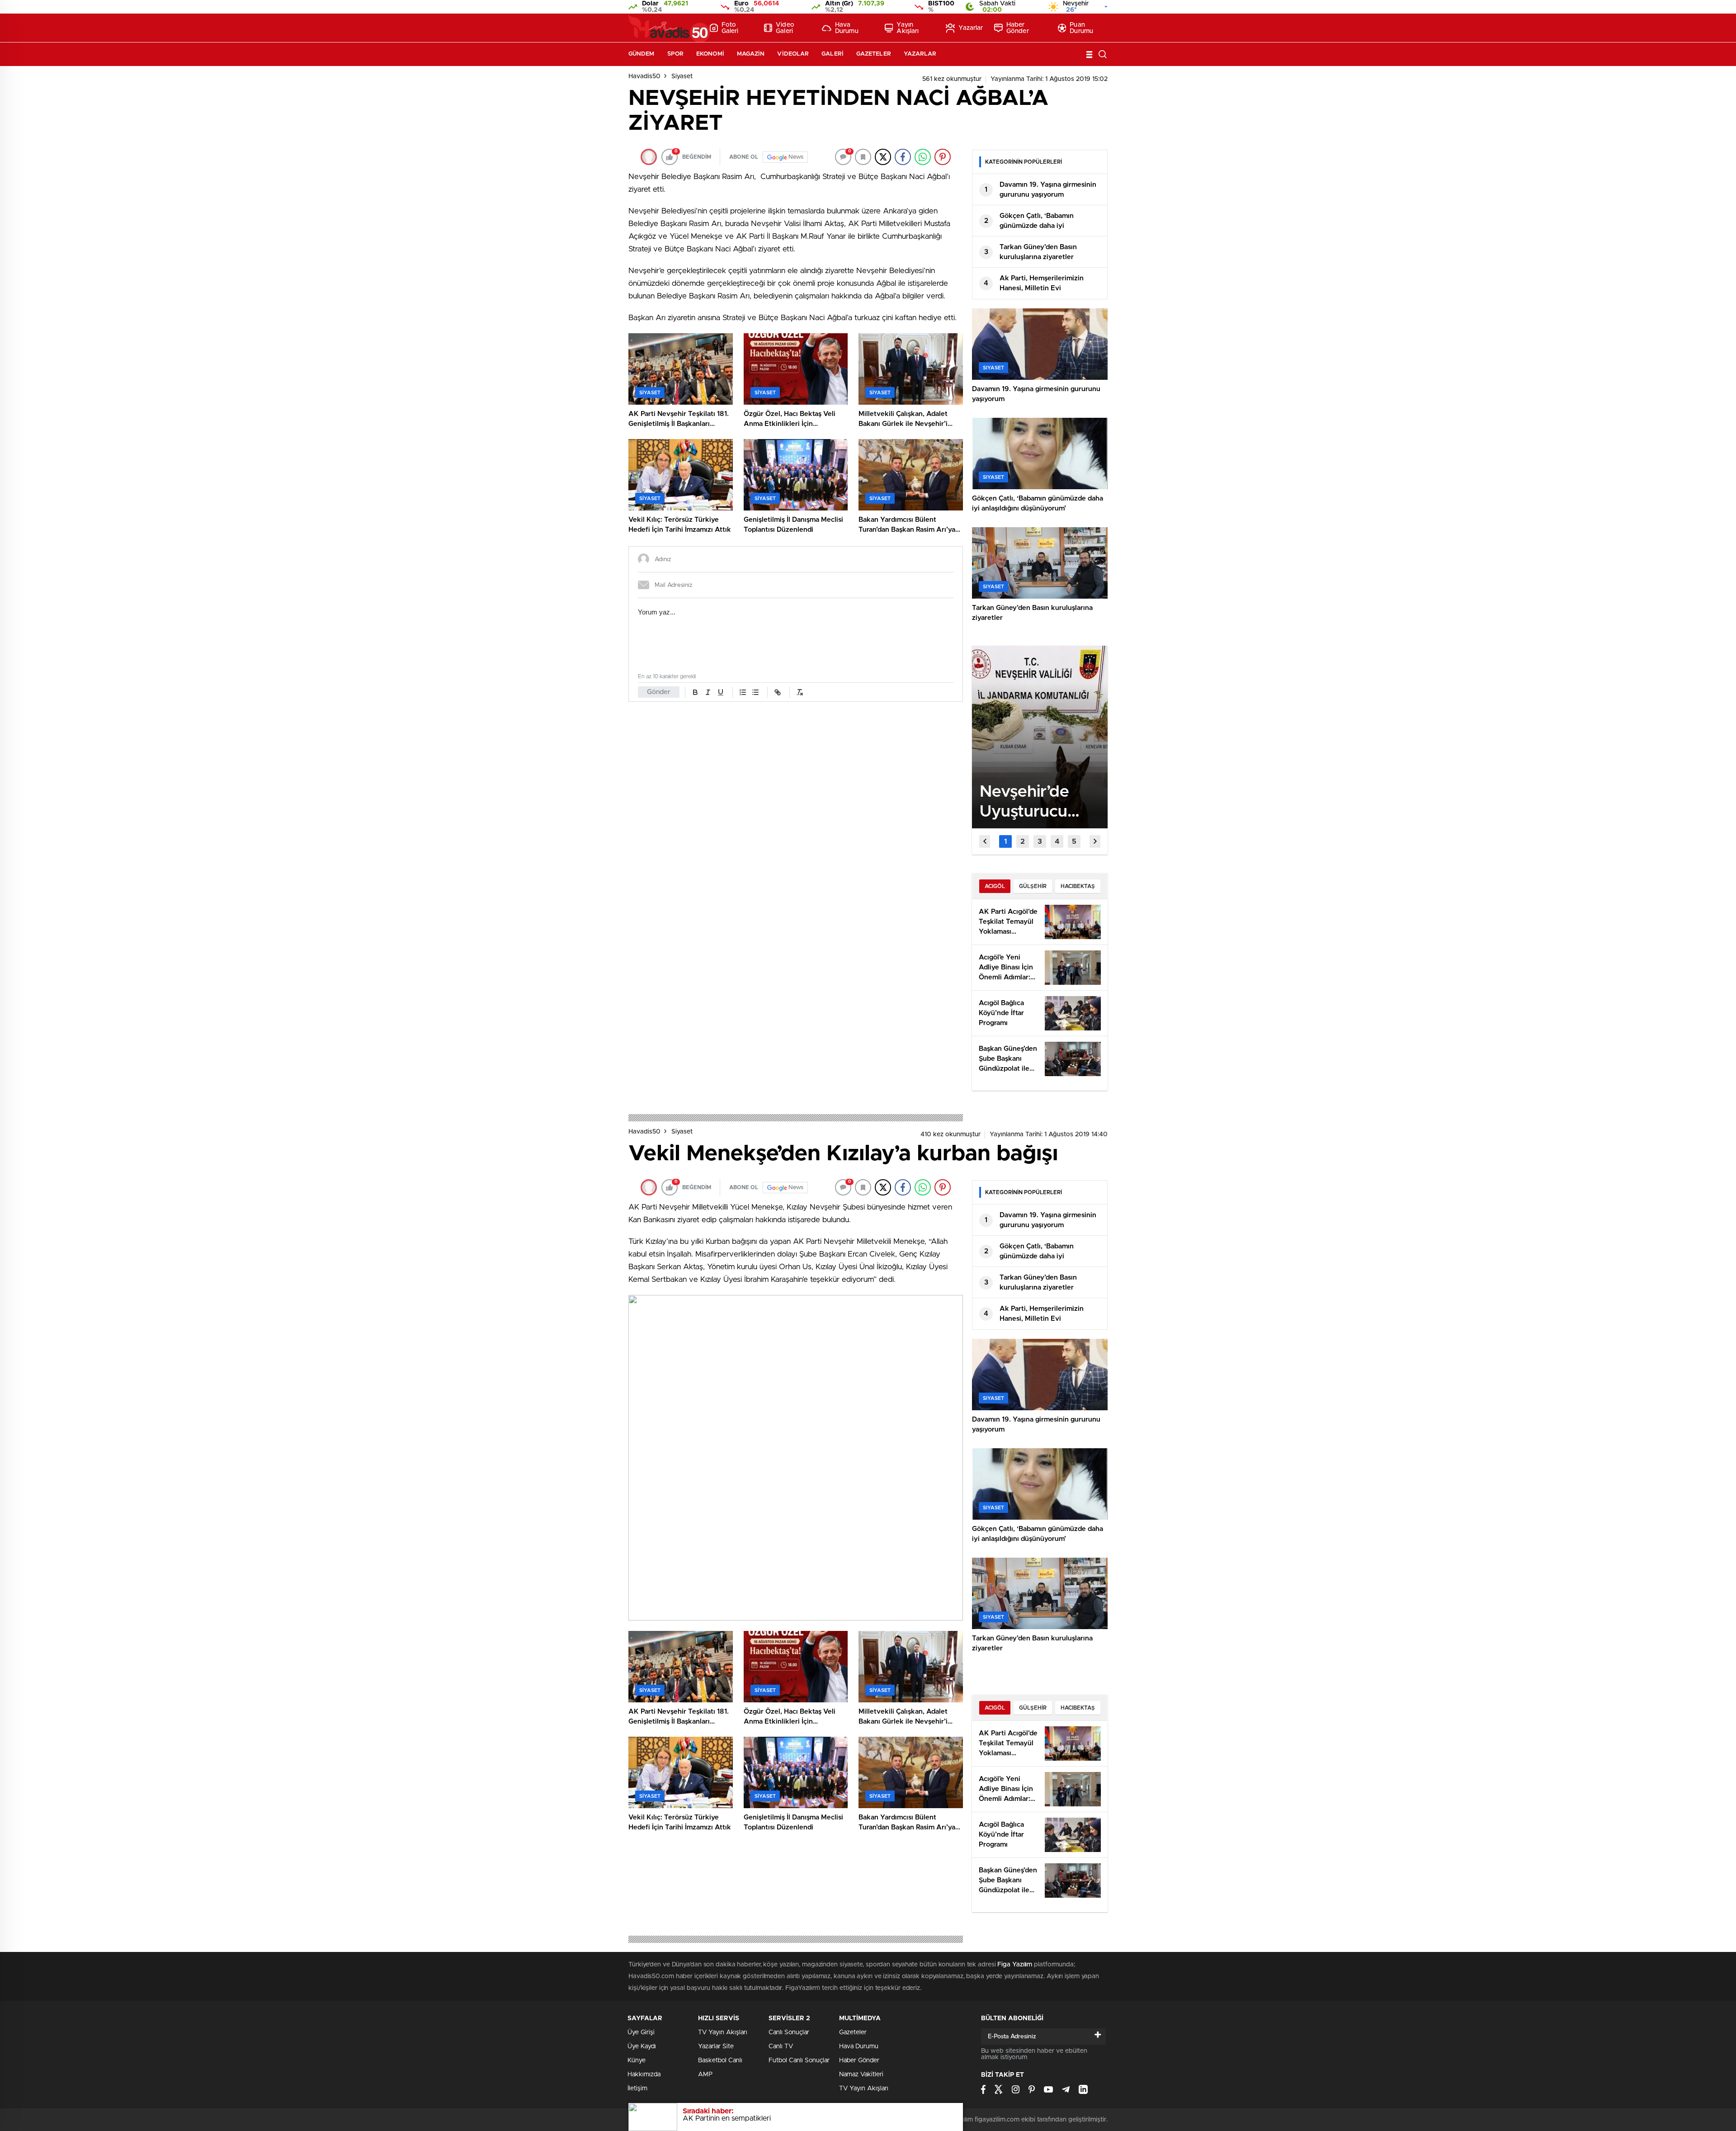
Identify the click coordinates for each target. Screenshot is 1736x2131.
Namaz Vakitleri (861, 2074)
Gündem (642, 54)
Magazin (751, 54)
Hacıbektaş (1078, 886)
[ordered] (743, 692)
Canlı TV (781, 2046)
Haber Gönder (1018, 28)
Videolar (793, 54)
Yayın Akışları (908, 28)
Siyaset (682, 76)
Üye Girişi (641, 2032)
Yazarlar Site (716, 2046)
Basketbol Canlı (720, 2060)
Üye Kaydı (642, 2046)
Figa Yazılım (1015, 1965)
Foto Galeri (730, 28)
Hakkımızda (644, 2074)
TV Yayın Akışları (723, 2032)
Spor (675, 54)
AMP (705, 2074)
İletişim (637, 2088)
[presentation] (985, 841)
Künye (637, 2060)
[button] (1005, 841)
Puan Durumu (1081, 28)
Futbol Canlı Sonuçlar (799, 2060)
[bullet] (755, 692)
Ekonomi (710, 54)
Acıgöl (995, 886)
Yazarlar (971, 28)
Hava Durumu (847, 28)
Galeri (833, 54)
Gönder (659, 692)
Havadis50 (644, 76)
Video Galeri (785, 28)
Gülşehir (1033, 886)
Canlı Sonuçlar (789, 2032)
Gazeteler (874, 54)
